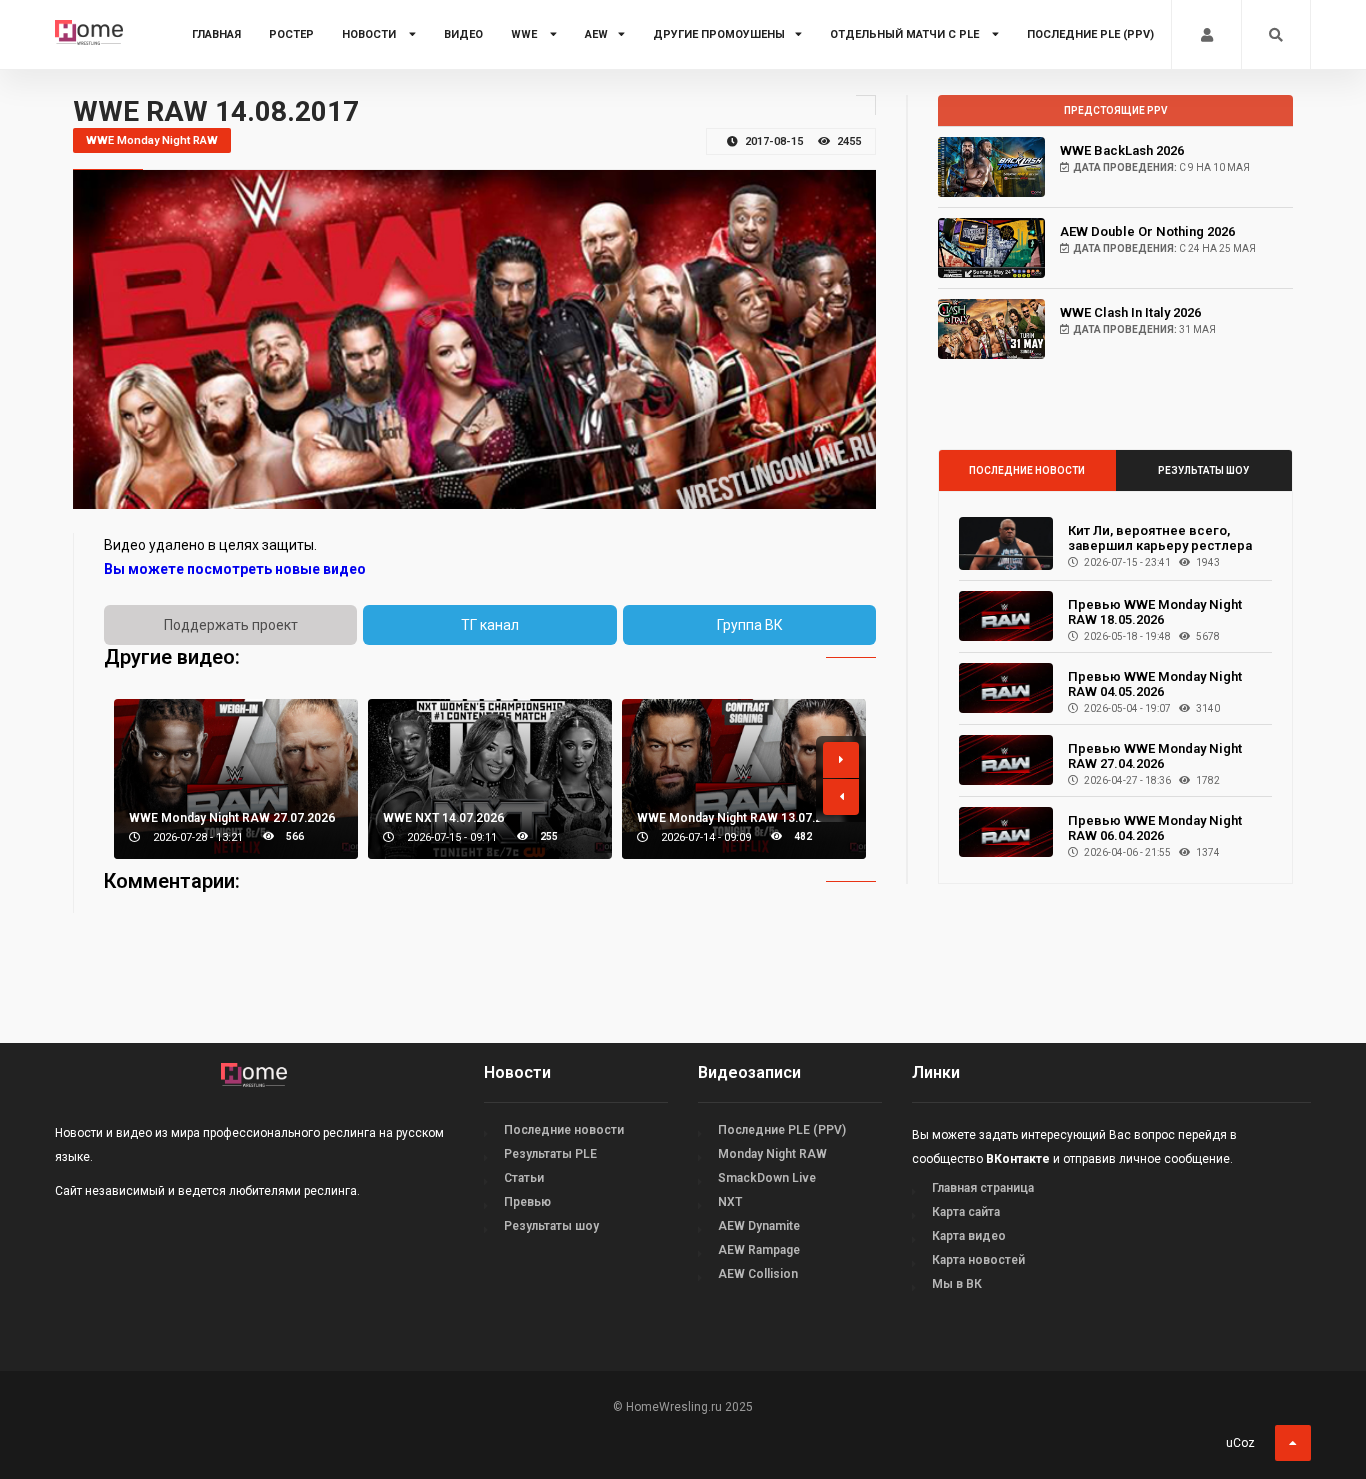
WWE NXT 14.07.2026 (443, 818)
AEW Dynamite (759, 1226)
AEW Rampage (759, 1250)
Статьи (524, 1178)
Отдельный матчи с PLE (906, 34)
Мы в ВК (957, 1284)
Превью (527, 1202)
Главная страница (983, 1188)
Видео (463, 34)
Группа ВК (750, 625)
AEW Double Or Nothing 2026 (1147, 231)
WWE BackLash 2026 (1122, 150)
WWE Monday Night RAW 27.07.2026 (232, 818)
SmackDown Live (767, 1178)
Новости (370, 34)
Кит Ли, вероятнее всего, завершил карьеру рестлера (1160, 538)
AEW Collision (758, 1274)
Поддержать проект (231, 625)
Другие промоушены (719, 34)
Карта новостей (978, 1260)
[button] (841, 760)
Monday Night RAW (772, 1154)
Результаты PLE (550, 1154)
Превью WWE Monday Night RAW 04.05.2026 (1155, 684)
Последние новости (1027, 470)
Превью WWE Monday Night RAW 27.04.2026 (1155, 756)
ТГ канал (490, 625)
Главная (216, 34)
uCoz (1240, 1443)
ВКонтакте (1018, 1159)
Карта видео (969, 1236)
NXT (730, 1202)
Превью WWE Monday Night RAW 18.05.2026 (1155, 612)
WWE (525, 34)
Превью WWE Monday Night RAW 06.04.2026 (1155, 828)
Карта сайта (966, 1212)
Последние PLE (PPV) (1090, 34)
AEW (596, 34)
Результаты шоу (1203, 470)
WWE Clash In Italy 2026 (1130, 312)
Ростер (291, 34)
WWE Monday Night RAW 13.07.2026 (740, 818)
